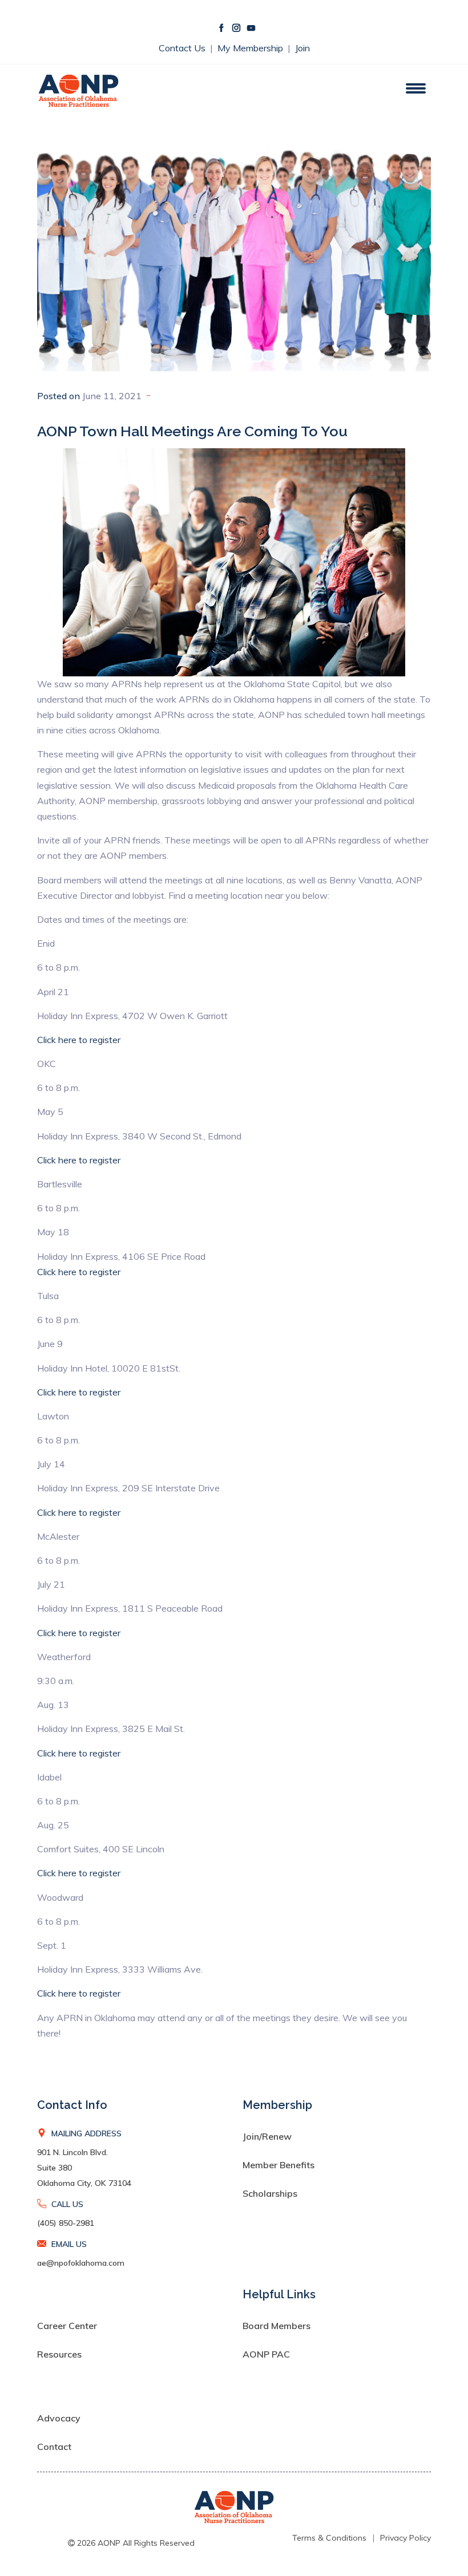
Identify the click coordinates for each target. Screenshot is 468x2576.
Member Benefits (279, 2165)
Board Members (277, 2326)
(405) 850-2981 (66, 2223)
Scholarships (270, 2193)
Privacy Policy (406, 2538)
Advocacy (59, 2418)
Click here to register (79, 1040)
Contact (54, 2447)
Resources (59, 2354)
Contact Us (183, 48)
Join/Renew (267, 2136)
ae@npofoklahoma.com (81, 2263)
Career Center (67, 2326)
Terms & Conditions (329, 2538)
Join (302, 48)
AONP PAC (266, 2354)
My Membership (251, 48)
